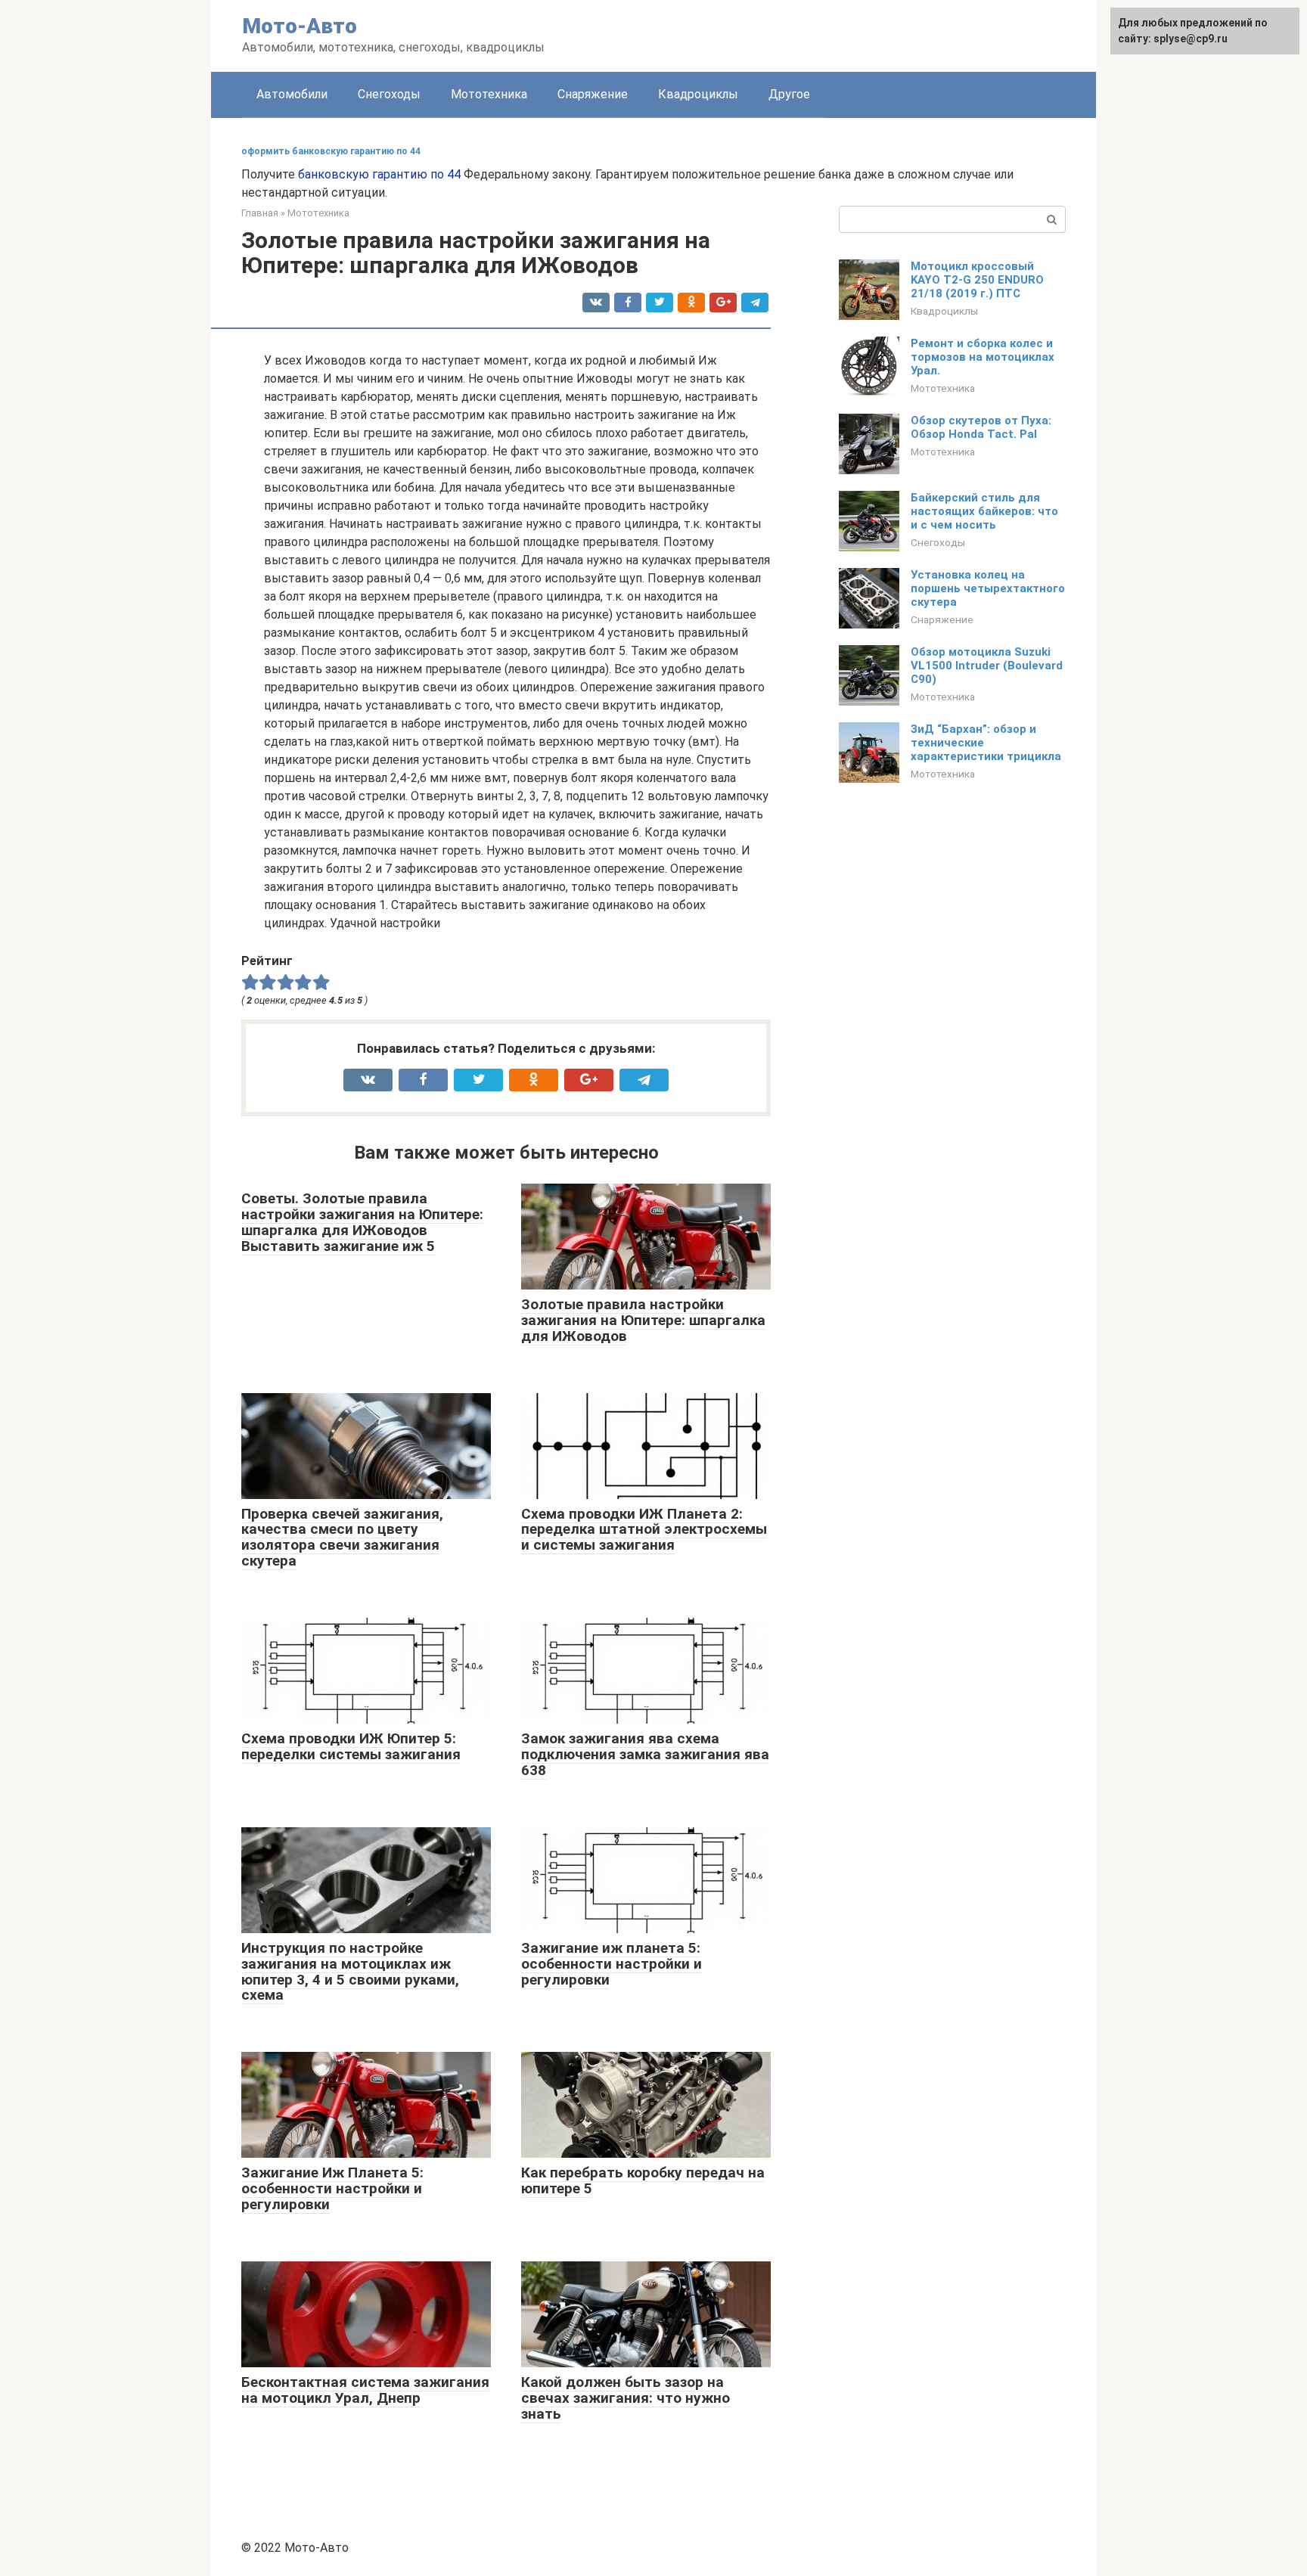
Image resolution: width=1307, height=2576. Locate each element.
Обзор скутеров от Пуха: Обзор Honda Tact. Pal (981, 427)
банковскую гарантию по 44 (379, 174)
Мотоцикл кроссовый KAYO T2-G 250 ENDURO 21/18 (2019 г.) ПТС (977, 280)
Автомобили (292, 94)
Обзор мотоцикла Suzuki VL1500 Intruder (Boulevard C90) (987, 666)
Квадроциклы (698, 94)
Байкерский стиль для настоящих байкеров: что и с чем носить (984, 511)
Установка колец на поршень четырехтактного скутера (988, 588)
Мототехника (489, 94)
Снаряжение (593, 94)
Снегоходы (389, 94)
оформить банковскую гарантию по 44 (331, 151)
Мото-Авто (300, 26)
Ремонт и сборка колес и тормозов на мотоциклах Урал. (983, 357)
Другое (789, 94)
